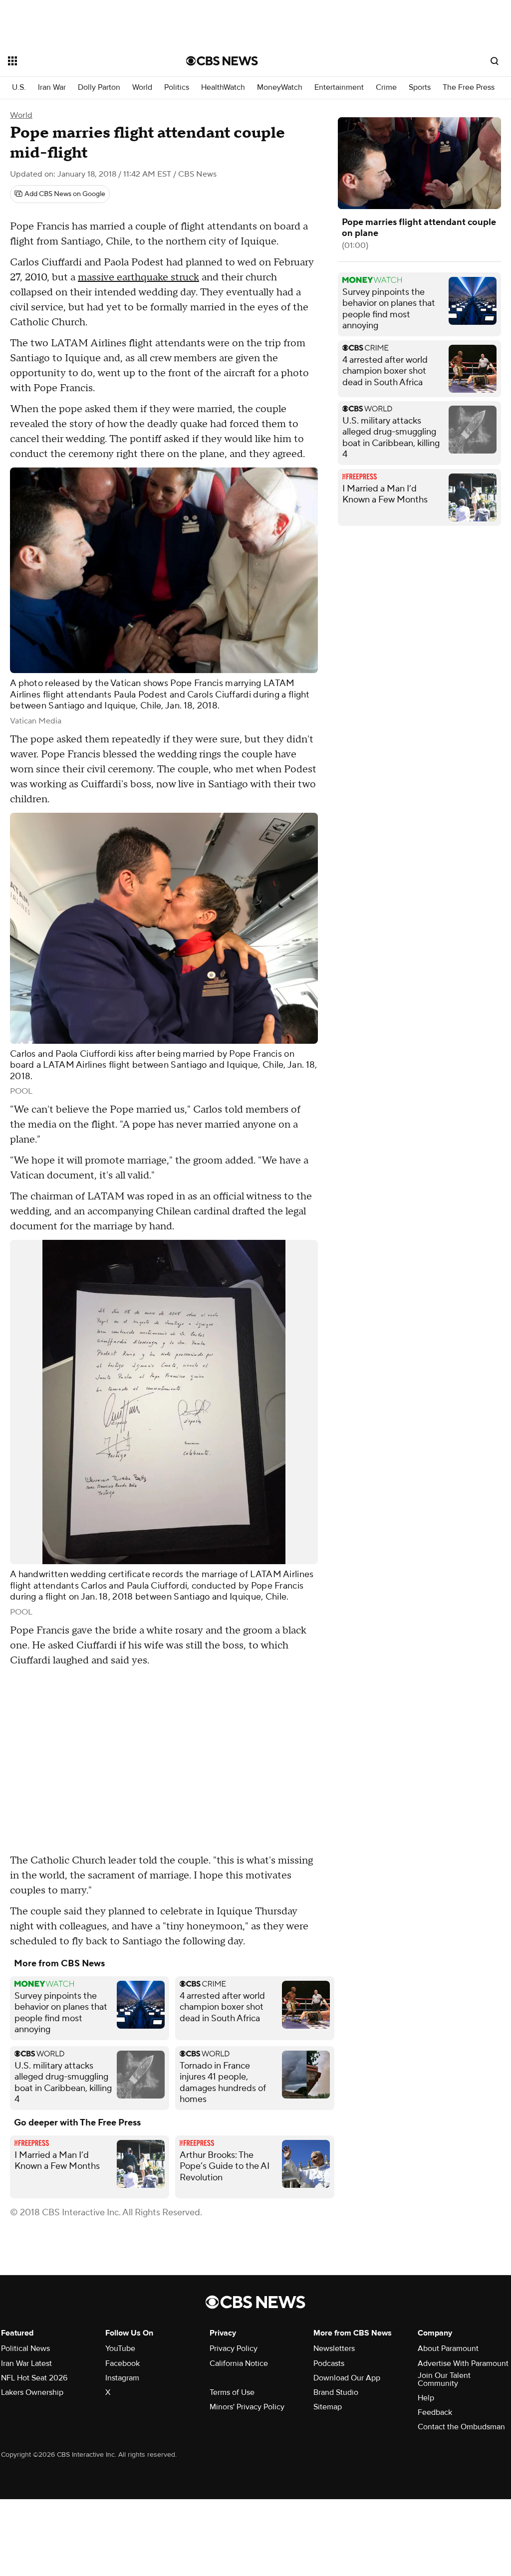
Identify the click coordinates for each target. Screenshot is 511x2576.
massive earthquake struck (138, 277)
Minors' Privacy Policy (247, 2407)
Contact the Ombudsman (461, 2427)
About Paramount (448, 2348)
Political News (25, 2348)
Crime (386, 88)
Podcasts (329, 2363)
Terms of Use (232, 2392)
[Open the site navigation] (79, 61)
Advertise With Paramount (463, 2363)
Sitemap (328, 2407)
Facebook (123, 2363)
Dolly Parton (99, 88)
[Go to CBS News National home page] (222, 61)
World (142, 88)
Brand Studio (336, 2392)
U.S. (19, 88)
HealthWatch (223, 88)
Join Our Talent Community (444, 2379)
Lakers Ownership (32, 2392)
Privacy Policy (234, 2348)
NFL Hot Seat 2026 (34, 2378)
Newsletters (334, 2348)
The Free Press (469, 88)
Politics (177, 88)
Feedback (435, 2412)
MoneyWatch (280, 88)
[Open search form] (495, 61)
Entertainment (339, 88)
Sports (420, 88)
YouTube (120, 2348)
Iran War (52, 88)
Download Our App (347, 2378)
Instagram (122, 2378)
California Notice (239, 2363)
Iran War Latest (26, 2363)
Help (426, 2398)
